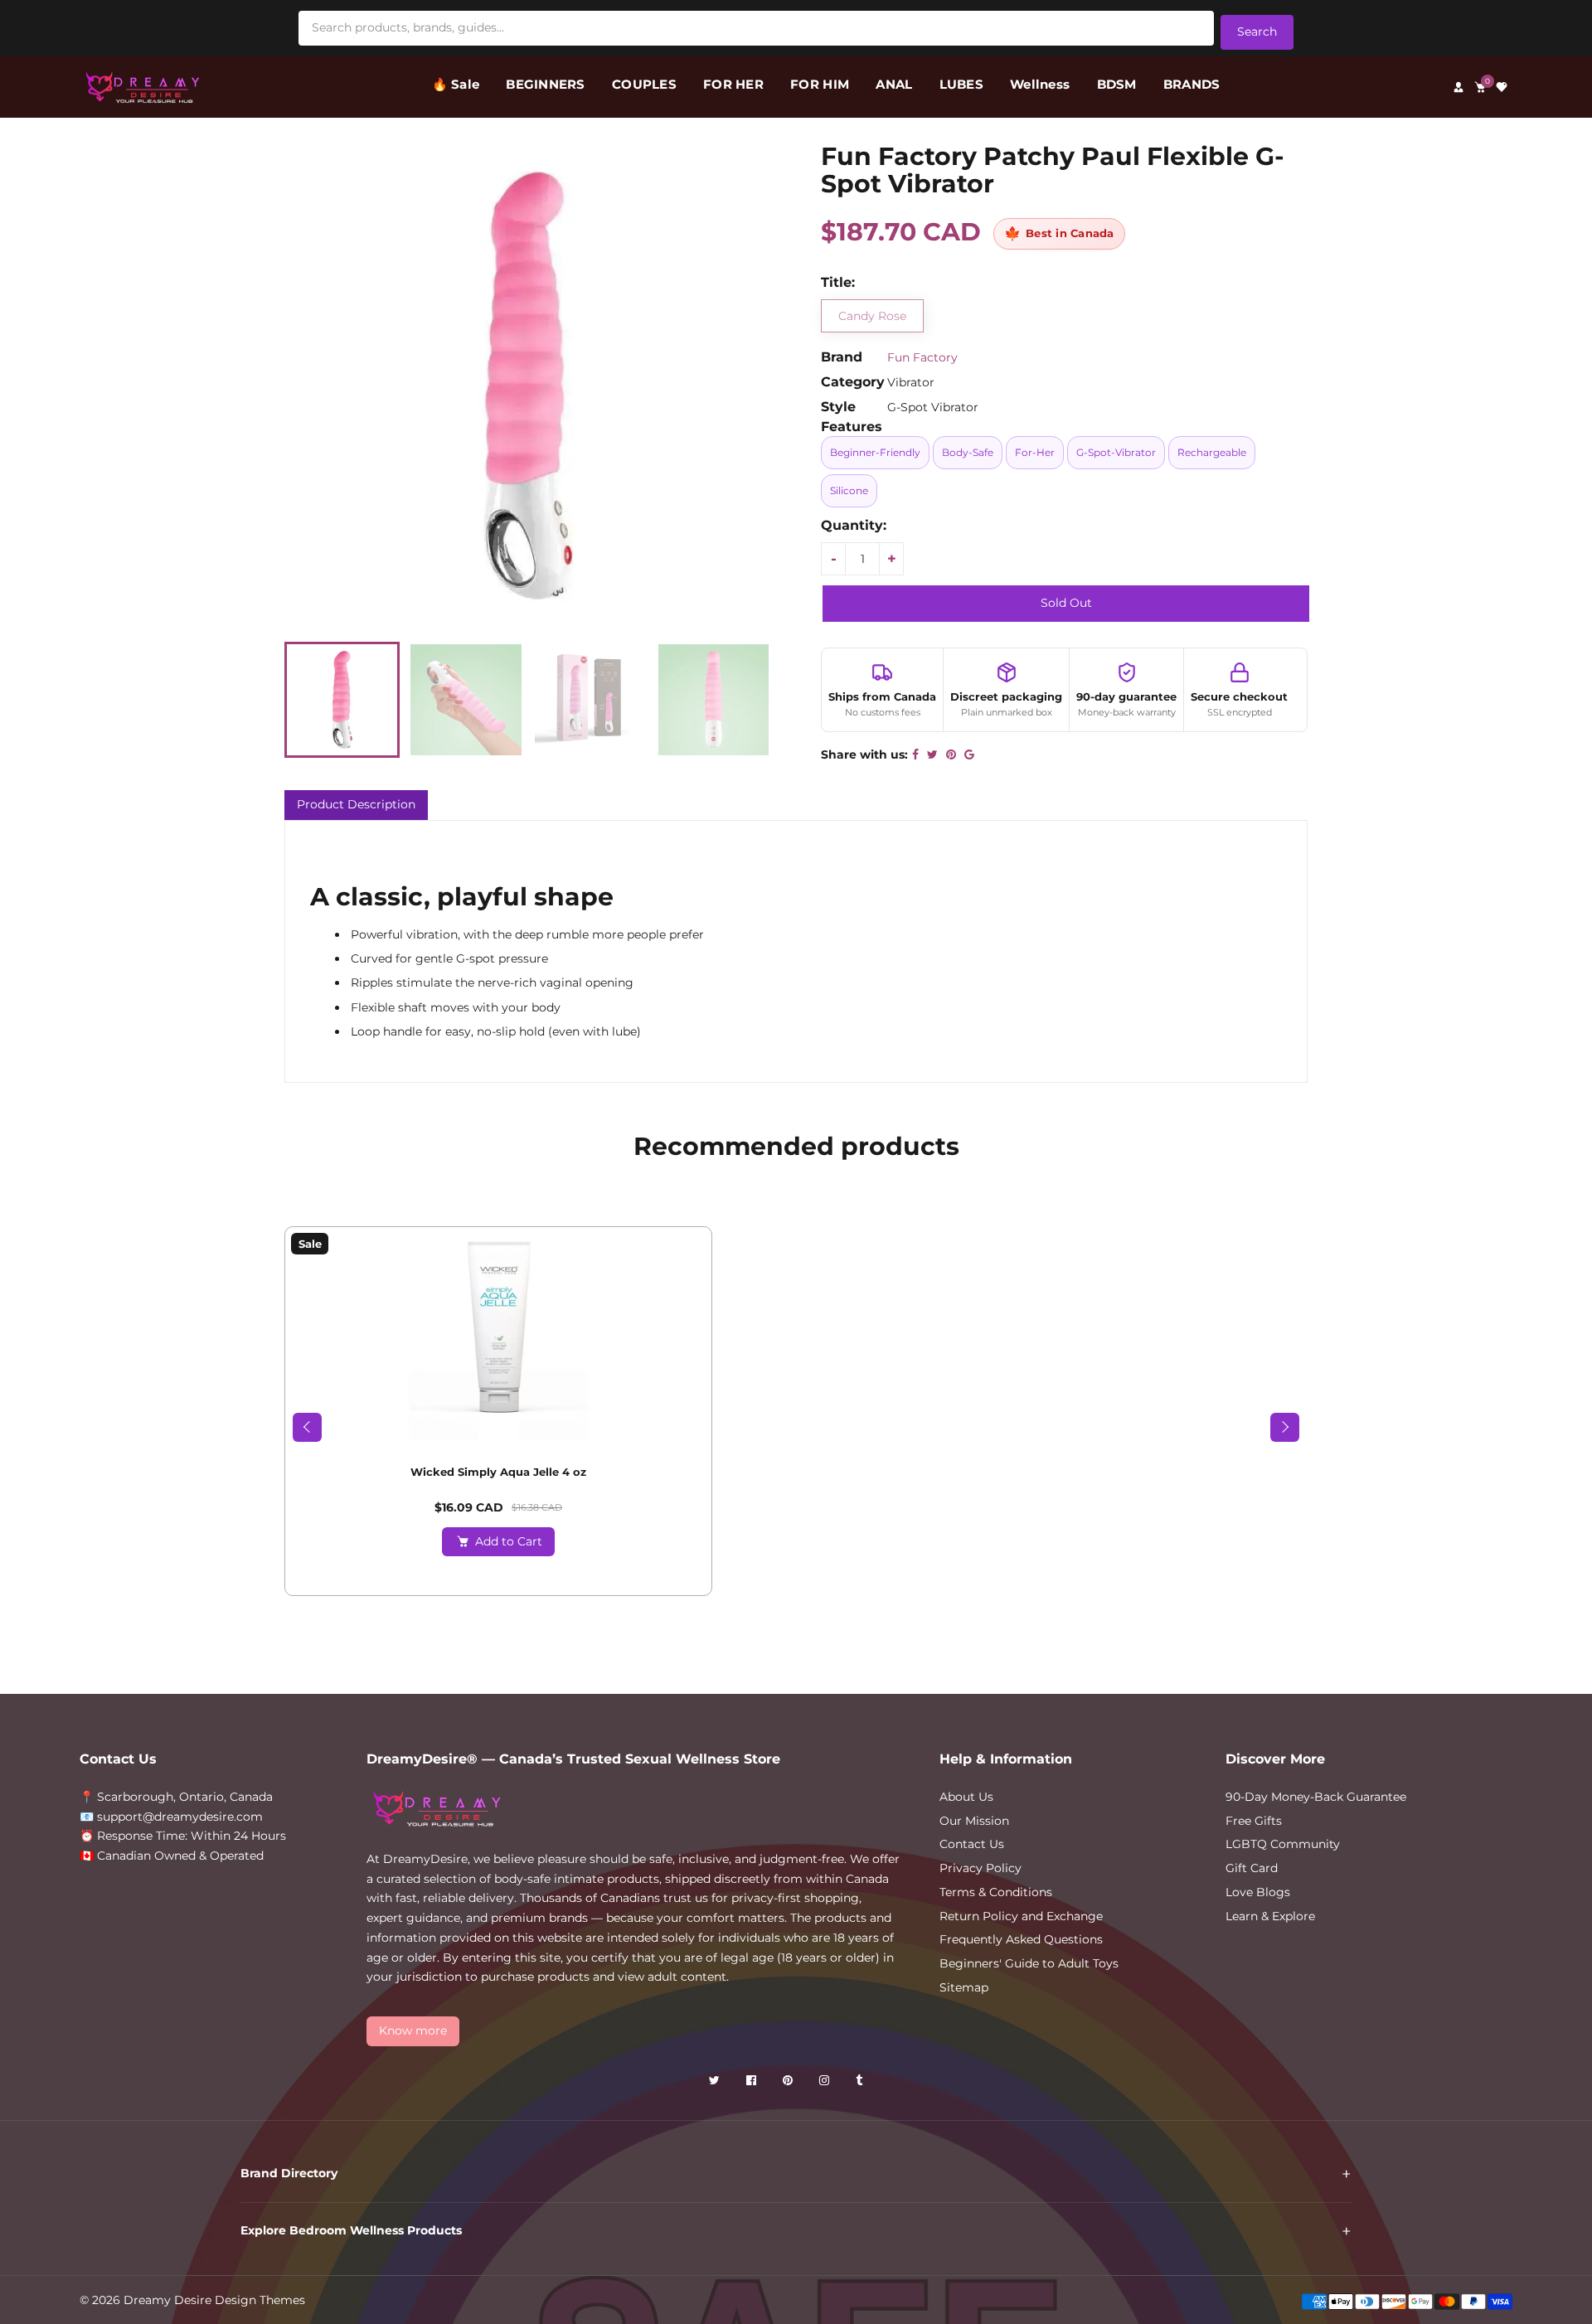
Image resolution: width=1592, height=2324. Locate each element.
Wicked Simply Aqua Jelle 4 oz (498, 1472)
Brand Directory (289, 2173)
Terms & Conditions (996, 1892)
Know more (413, 2030)
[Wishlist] (1502, 87)
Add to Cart (509, 1541)
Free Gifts (1254, 1821)
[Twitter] (716, 2083)
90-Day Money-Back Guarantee (1316, 1797)
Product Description (356, 804)
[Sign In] (1459, 87)
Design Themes (260, 2300)
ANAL (894, 84)
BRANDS (1192, 84)
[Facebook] (753, 2083)
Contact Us (972, 1844)
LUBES (961, 84)
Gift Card (1252, 1868)
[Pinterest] (789, 2083)
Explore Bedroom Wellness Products (351, 2230)
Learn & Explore (1270, 1916)
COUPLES (644, 84)
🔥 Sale (456, 84)
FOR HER (733, 84)
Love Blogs (1258, 1892)
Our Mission (974, 1821)
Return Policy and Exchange (1021, 1916)
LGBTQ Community (1283, 1844)
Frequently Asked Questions (1021, 1939)
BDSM (1117, 84)
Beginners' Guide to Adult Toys (1029, 1963)
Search (1257, 32)
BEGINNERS (545, 84)
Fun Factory (922, 357)
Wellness (1040, 84)
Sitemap (964, 1987)
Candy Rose (872, 316)
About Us (966, 1797)
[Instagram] (826, 2083)
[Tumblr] (861, 2083)
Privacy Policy (980, 1868)
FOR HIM (820, 84)
